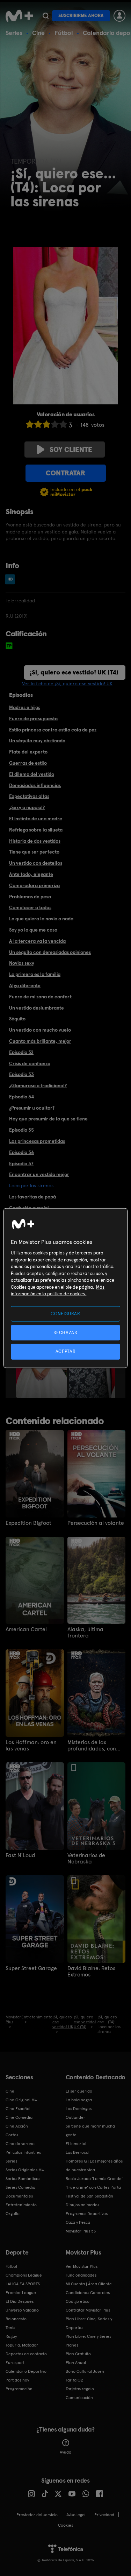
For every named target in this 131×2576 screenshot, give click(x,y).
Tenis (10, 2328)
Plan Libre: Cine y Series (88, 2336)
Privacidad (104, 2515)
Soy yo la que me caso (33, 930)
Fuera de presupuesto (33, 719)
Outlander (75, 2117)
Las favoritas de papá (32, 1197)
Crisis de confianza (30, 1063)
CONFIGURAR (65, 1314)
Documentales (19, 2196)
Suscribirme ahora (81, 16)
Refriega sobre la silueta (36, 830)
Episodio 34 (21, 1097)
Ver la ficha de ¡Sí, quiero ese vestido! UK (67, 684)
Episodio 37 (21, 1163)
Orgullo (13, 2214)
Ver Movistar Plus (82, 2266)
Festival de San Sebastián (89, 2196)
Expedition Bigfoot (28, 1523)
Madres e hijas (25, 707)
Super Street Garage (31, 1968)
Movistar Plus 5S (81, 2231)
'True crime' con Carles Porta (93, 2187)
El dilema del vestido (32, 774)
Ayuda (65, 2452)
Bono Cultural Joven (85, 2371)
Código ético (78, 2301)
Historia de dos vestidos (35, 841)
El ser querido (79, 2091)
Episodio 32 (21, 1052)
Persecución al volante (96, 1523)
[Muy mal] (30, 424)
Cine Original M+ (21, 2100)
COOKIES (65, 2525)
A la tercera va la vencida (37, 941)
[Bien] (55, 424)
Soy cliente (71, 450)
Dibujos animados (82, 2205)
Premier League (21, 2293)
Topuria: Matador (22, 2345)
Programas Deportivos (87, 2214)
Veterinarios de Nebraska (86, 1859)
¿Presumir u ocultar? (32, 1108)
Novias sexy (22, 963)
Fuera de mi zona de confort (40, 997)
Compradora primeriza (34, 885)
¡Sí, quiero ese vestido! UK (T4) (74, 672)
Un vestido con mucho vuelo (40, 1030)
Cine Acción (17, 2126)
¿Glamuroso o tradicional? (38, 1085)
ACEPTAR (66, 1351)
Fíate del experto (28, 752)
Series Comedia (20, 2187)
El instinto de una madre (36, 819)
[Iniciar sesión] (119, 16)
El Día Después (20, 2301)
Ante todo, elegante (31, 874)
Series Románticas (23, 2179)
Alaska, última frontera (85, 1633)
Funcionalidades (81, 2275)
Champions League (24, 2275)
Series (14, 33)
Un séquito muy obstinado (37, 741)
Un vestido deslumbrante (37, 1008)
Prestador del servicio (37, 2515)
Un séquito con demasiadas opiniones (50, 952)
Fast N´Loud (20, 1855)
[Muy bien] (63, 424)
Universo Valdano (22, 2310)
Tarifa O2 (74, 2380)
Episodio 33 (21, 1074)
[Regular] (46, 424)
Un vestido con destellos (36, 863)
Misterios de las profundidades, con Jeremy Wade (92, 1746)
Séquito (17, 1019)
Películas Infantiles (23, 2152)
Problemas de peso (30, 897)
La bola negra (79, 2100)
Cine (38, 33)
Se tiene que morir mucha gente (90, 2131)
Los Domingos (79, 2109)
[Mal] (38, 424)
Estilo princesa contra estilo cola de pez (53, 730)
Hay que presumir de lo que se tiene (48, 1119)
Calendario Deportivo (26, 2371)
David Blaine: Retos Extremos (91, 1972)
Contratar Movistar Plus (88, 2310)
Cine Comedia (19, 2117)
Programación (19, 2389)
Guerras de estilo (28, 763)
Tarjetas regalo (80, 2389)
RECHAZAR (65, 1333)
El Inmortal (76, 2144)
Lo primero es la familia (35, 974)
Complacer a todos (30, 907)
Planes (72, 2345)
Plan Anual (76, 2363)
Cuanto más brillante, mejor (40, 1041)
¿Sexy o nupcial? (27, 807)
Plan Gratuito (78, 2354)
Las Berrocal (78, 2152)
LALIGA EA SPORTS (23, 2284)
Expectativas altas (29, 796)
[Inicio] (19, 16)
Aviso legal (76, 2515)
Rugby (11, 2336)
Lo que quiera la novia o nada (41, 919)
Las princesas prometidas (37, 1141)
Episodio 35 (21, 1130)
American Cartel (26, 1629)
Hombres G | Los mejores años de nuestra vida (94, 2165)
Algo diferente (25, 985)
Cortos (12, 2135)
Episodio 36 (21, 1152)
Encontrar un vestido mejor (39, 1174)
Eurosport (15, 2363)
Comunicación (79, 2398)
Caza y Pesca (78, 2222)
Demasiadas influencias (35, 785)
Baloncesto (16, 2319)
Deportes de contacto (26, 2354)
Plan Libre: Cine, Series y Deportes (89, 2323)
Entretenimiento (21, 2205)
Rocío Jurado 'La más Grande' (94, 2179)
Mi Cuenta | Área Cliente (89, 2284)
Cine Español (18, 2109)
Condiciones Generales (88, 2293)
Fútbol (64, 33)
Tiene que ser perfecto (34, 852)
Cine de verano (20, 2144)
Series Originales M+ (25, 2170)
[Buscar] (46, 16)
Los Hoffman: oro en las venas (31, 1746)
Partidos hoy (17, 2380)
